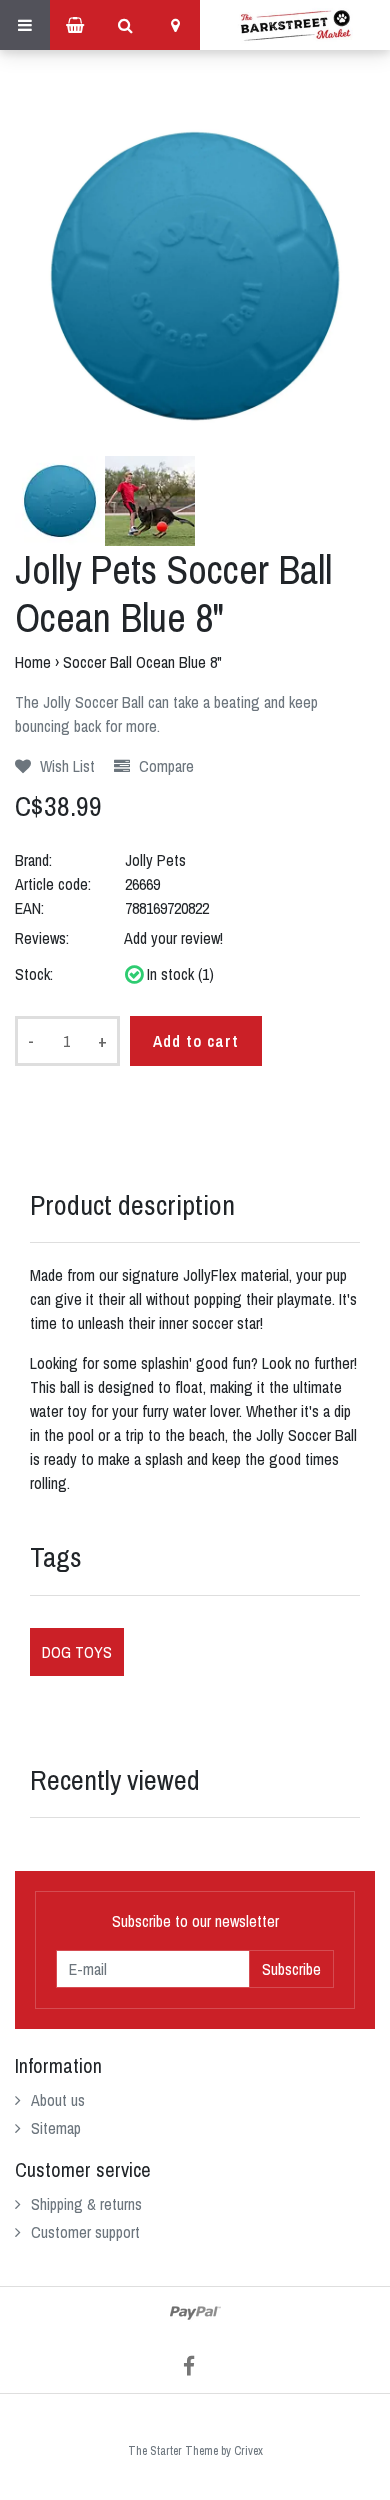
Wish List (65, 766)
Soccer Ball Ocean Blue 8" (142, 662)
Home (33, 662)
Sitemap (56, 2128)
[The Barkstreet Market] (295, 25)
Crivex (248, 2451)
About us (58, 2100)
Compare (164, 766)
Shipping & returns (86, 2204)
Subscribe (291, 1969)
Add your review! (173, 938)
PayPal (195, 2313)
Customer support (85, 2232)
